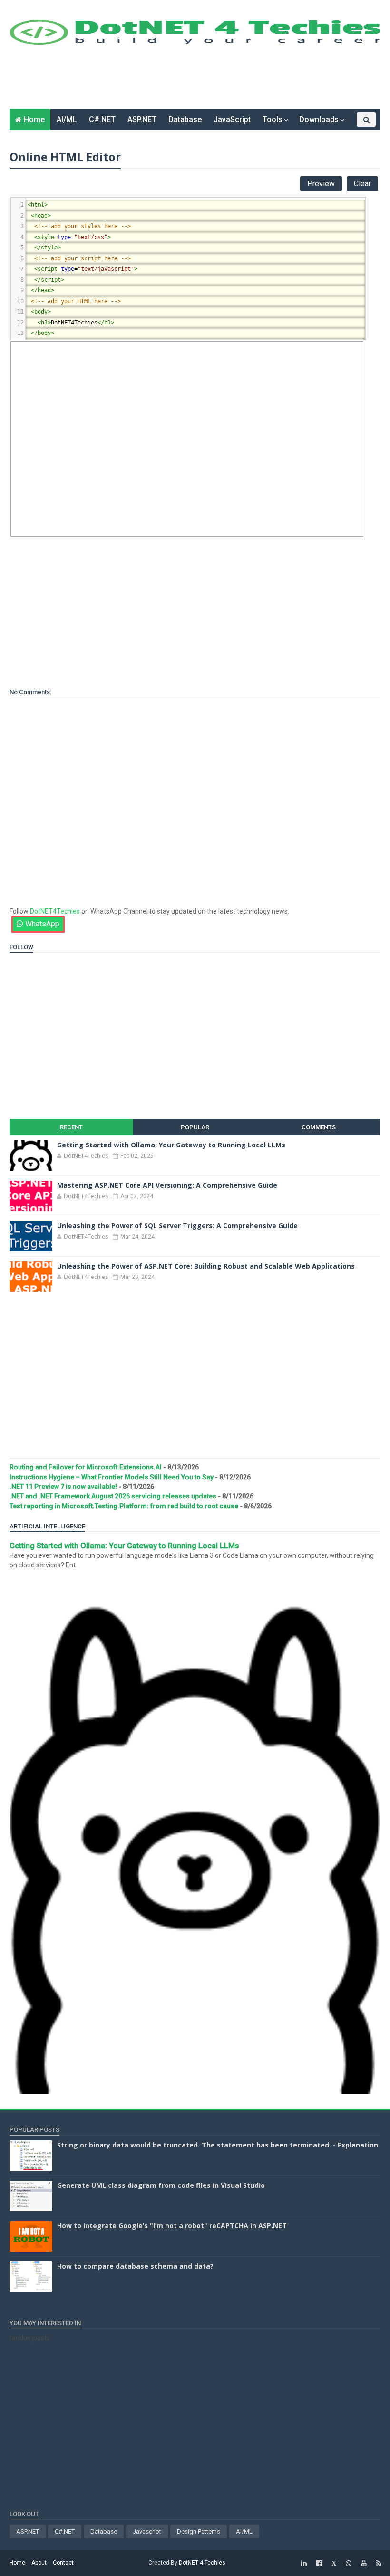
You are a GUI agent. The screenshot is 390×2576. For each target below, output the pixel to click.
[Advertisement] (183, 80)
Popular (195, 1127)
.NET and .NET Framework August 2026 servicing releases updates (113, 1496)
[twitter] (334, 2563)
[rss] (379, 2563)
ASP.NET (142, 119)
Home (34, 119)
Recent (71, 1127)
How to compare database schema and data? (135, 2266)
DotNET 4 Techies (202, 2563)
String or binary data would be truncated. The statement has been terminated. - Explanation (218, 2145)
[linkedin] (304, 2563)
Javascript (147, 2532)
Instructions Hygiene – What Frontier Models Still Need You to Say (112, 1477)
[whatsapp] (349, 2563)
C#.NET (102, 119)
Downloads (319, 119)
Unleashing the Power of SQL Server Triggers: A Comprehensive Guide (177, 1226)
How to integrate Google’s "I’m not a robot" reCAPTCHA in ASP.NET (172, 2226)
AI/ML (67, 119)
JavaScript (232, 119)
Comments (319, 1127)
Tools (273, 119)
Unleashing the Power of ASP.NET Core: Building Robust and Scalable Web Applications (206, 1266)
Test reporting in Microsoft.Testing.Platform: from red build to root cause (124, 1506)
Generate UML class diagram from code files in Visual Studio (161, 2185)
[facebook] (319, 2563)
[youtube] (364, 2563)
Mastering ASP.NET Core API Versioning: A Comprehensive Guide (167, 1185)
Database (185, 119)
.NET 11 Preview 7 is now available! (63, 1487)
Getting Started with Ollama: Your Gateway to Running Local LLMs (171, 1145)
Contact (63, 2563)
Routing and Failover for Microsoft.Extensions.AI (86, 1467)
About (39, 2563)
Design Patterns (199, 2532)
